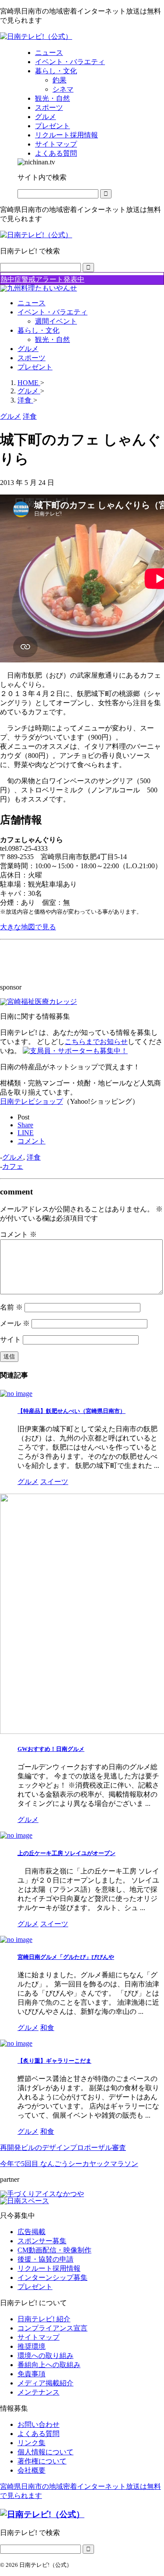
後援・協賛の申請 (45, 2259)
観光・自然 (52, 339)
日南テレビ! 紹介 (44, 2319)
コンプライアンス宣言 (52, 2328)
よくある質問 (38, 2434)
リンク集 (31, 2443)
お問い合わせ (38, 2424)
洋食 (34, 1157)
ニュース (31, 303)
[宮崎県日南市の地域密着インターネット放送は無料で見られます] (36, 36)
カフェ (13, 1166)
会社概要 (31, 2470)
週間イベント (56, 321)
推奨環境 (31, 2346)
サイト (10, 1339)
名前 (11, 1307)
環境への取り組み (45, 2356)
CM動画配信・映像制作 (54, 2250)
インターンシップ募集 (52, 2277)
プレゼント (35, 367)
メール (15, 1323)
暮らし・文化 (38, 330)
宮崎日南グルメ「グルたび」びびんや (66, 1957)
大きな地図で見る (28, 927)
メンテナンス (38, 2392)
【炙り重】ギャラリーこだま (54, 2061)
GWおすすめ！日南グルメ (51, 1749)
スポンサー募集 (42, 2241)
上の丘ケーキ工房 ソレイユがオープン (66, 1853)
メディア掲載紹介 (45, 2383)
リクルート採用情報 (49, 2268)
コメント (18, 1234)
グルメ (28, 349)
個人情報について (45, 2452)
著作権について (42, 2461)
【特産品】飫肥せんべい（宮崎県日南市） (72, 1411)
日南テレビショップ (31, 1101)
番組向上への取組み (49, 2365)
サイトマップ (38, 2337)
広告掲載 (31, 2232)
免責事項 (31, 2374)
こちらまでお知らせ (96, 1042)
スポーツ (31, 358)
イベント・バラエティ (52, 312)
